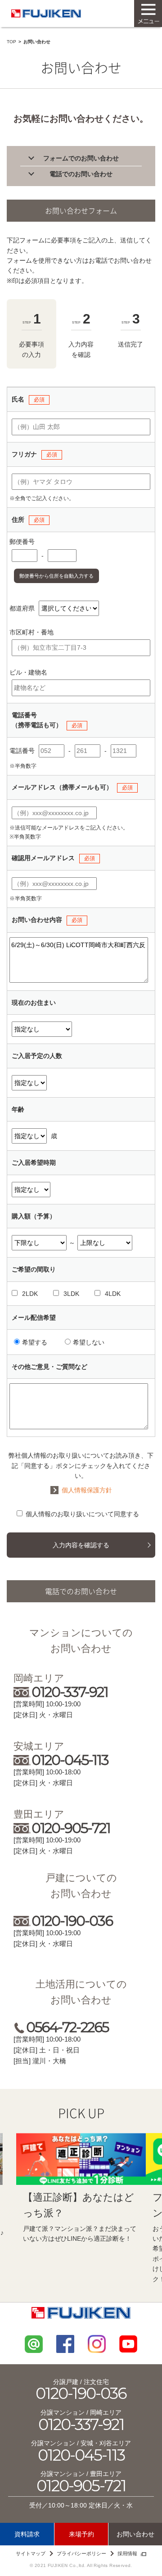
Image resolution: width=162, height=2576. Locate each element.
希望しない (89, 1342)
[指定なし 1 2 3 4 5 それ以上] (29, 1083)
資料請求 (27, 2534)
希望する (35, 1342)
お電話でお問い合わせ (120, 260)
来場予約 (81, 2534)
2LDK (30, 1294)
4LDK (113, 1294)
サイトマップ (31, 2553)
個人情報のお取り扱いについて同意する (82, 1514)
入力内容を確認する (81, 1545)
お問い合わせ (135, 2534)
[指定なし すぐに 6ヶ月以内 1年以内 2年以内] (31, 1190)
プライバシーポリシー (81, 2553)
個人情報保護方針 (87, 1490)
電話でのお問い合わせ (81, 174)
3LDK (71, 1294)
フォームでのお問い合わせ (81, 158)
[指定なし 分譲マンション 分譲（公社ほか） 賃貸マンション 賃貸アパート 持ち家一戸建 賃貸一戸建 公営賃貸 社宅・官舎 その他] (42, 1029)
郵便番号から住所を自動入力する (56, 576)
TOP (11, 42)
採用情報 (127, 2553)
